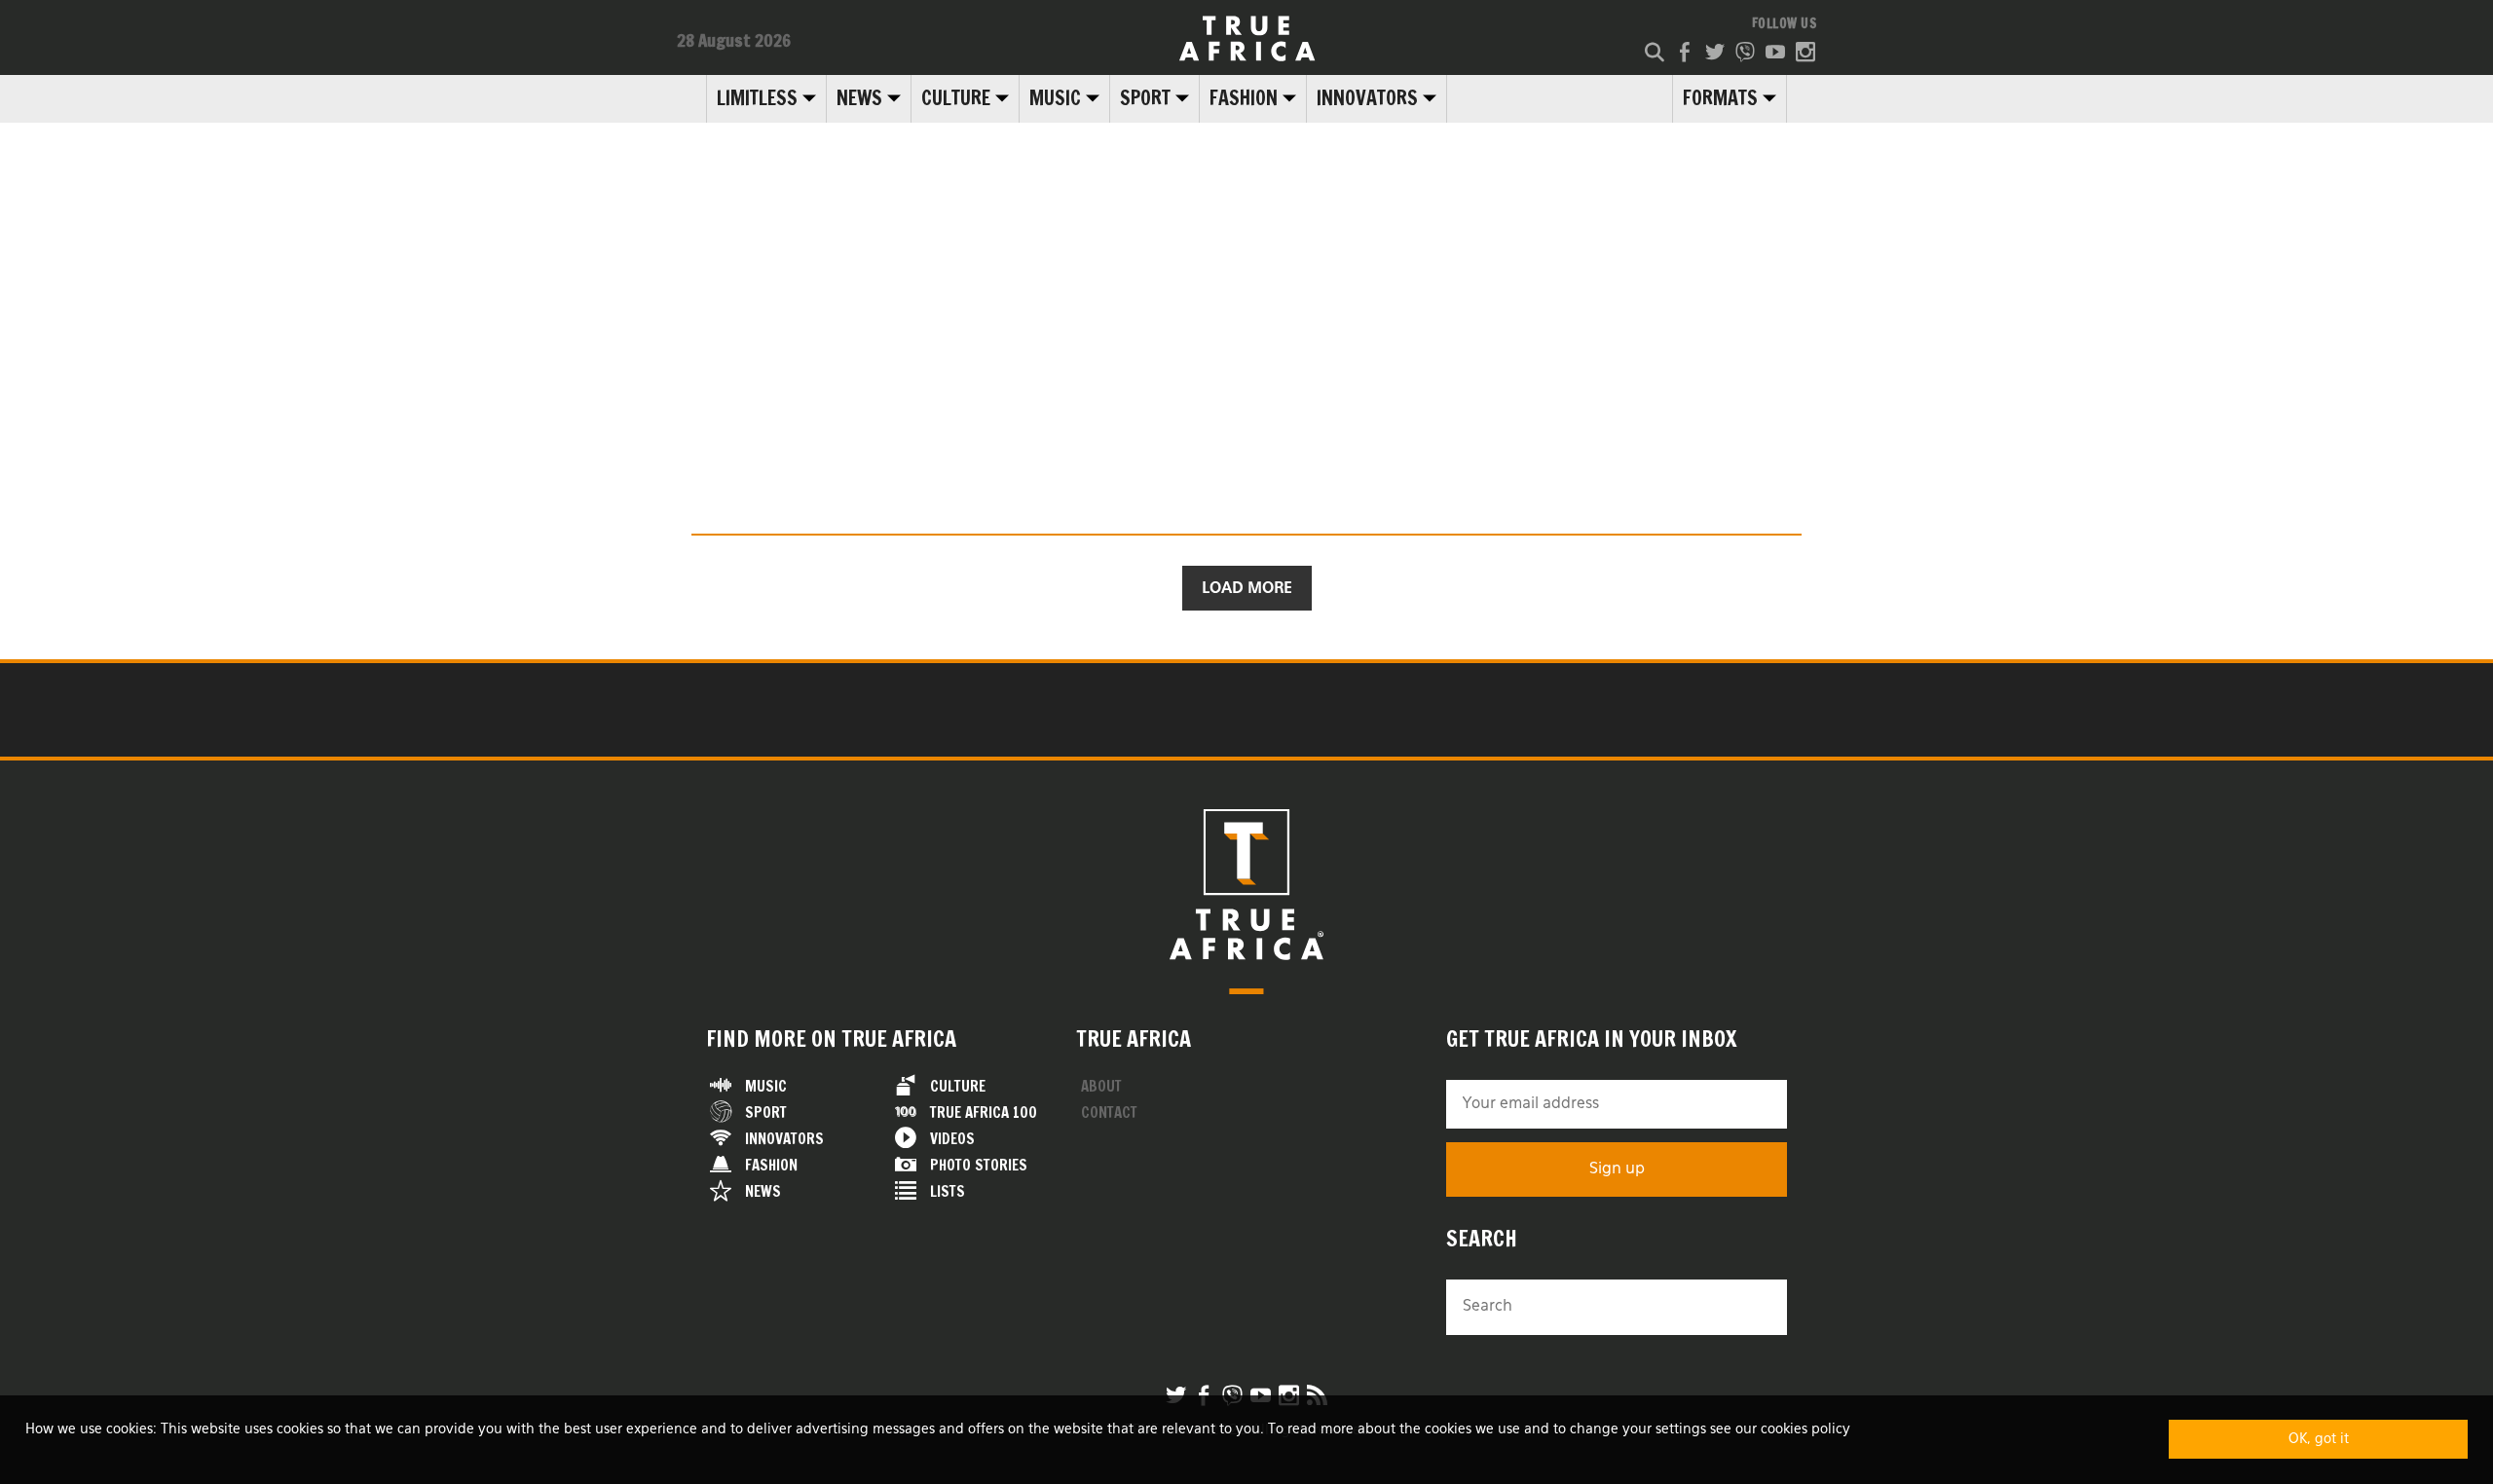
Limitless (757, 98)
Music (1055, 98)
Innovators (1367, 98)
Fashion (1244, 98)
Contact (1109, 1113)
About (1101, 1086)
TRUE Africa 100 (984, 1113)
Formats (1720, 98)
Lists (948, 1191)
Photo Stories (979, 1165)
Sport (1145, 98)
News (859, 98)
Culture (956, 98)
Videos (952, 1139)
